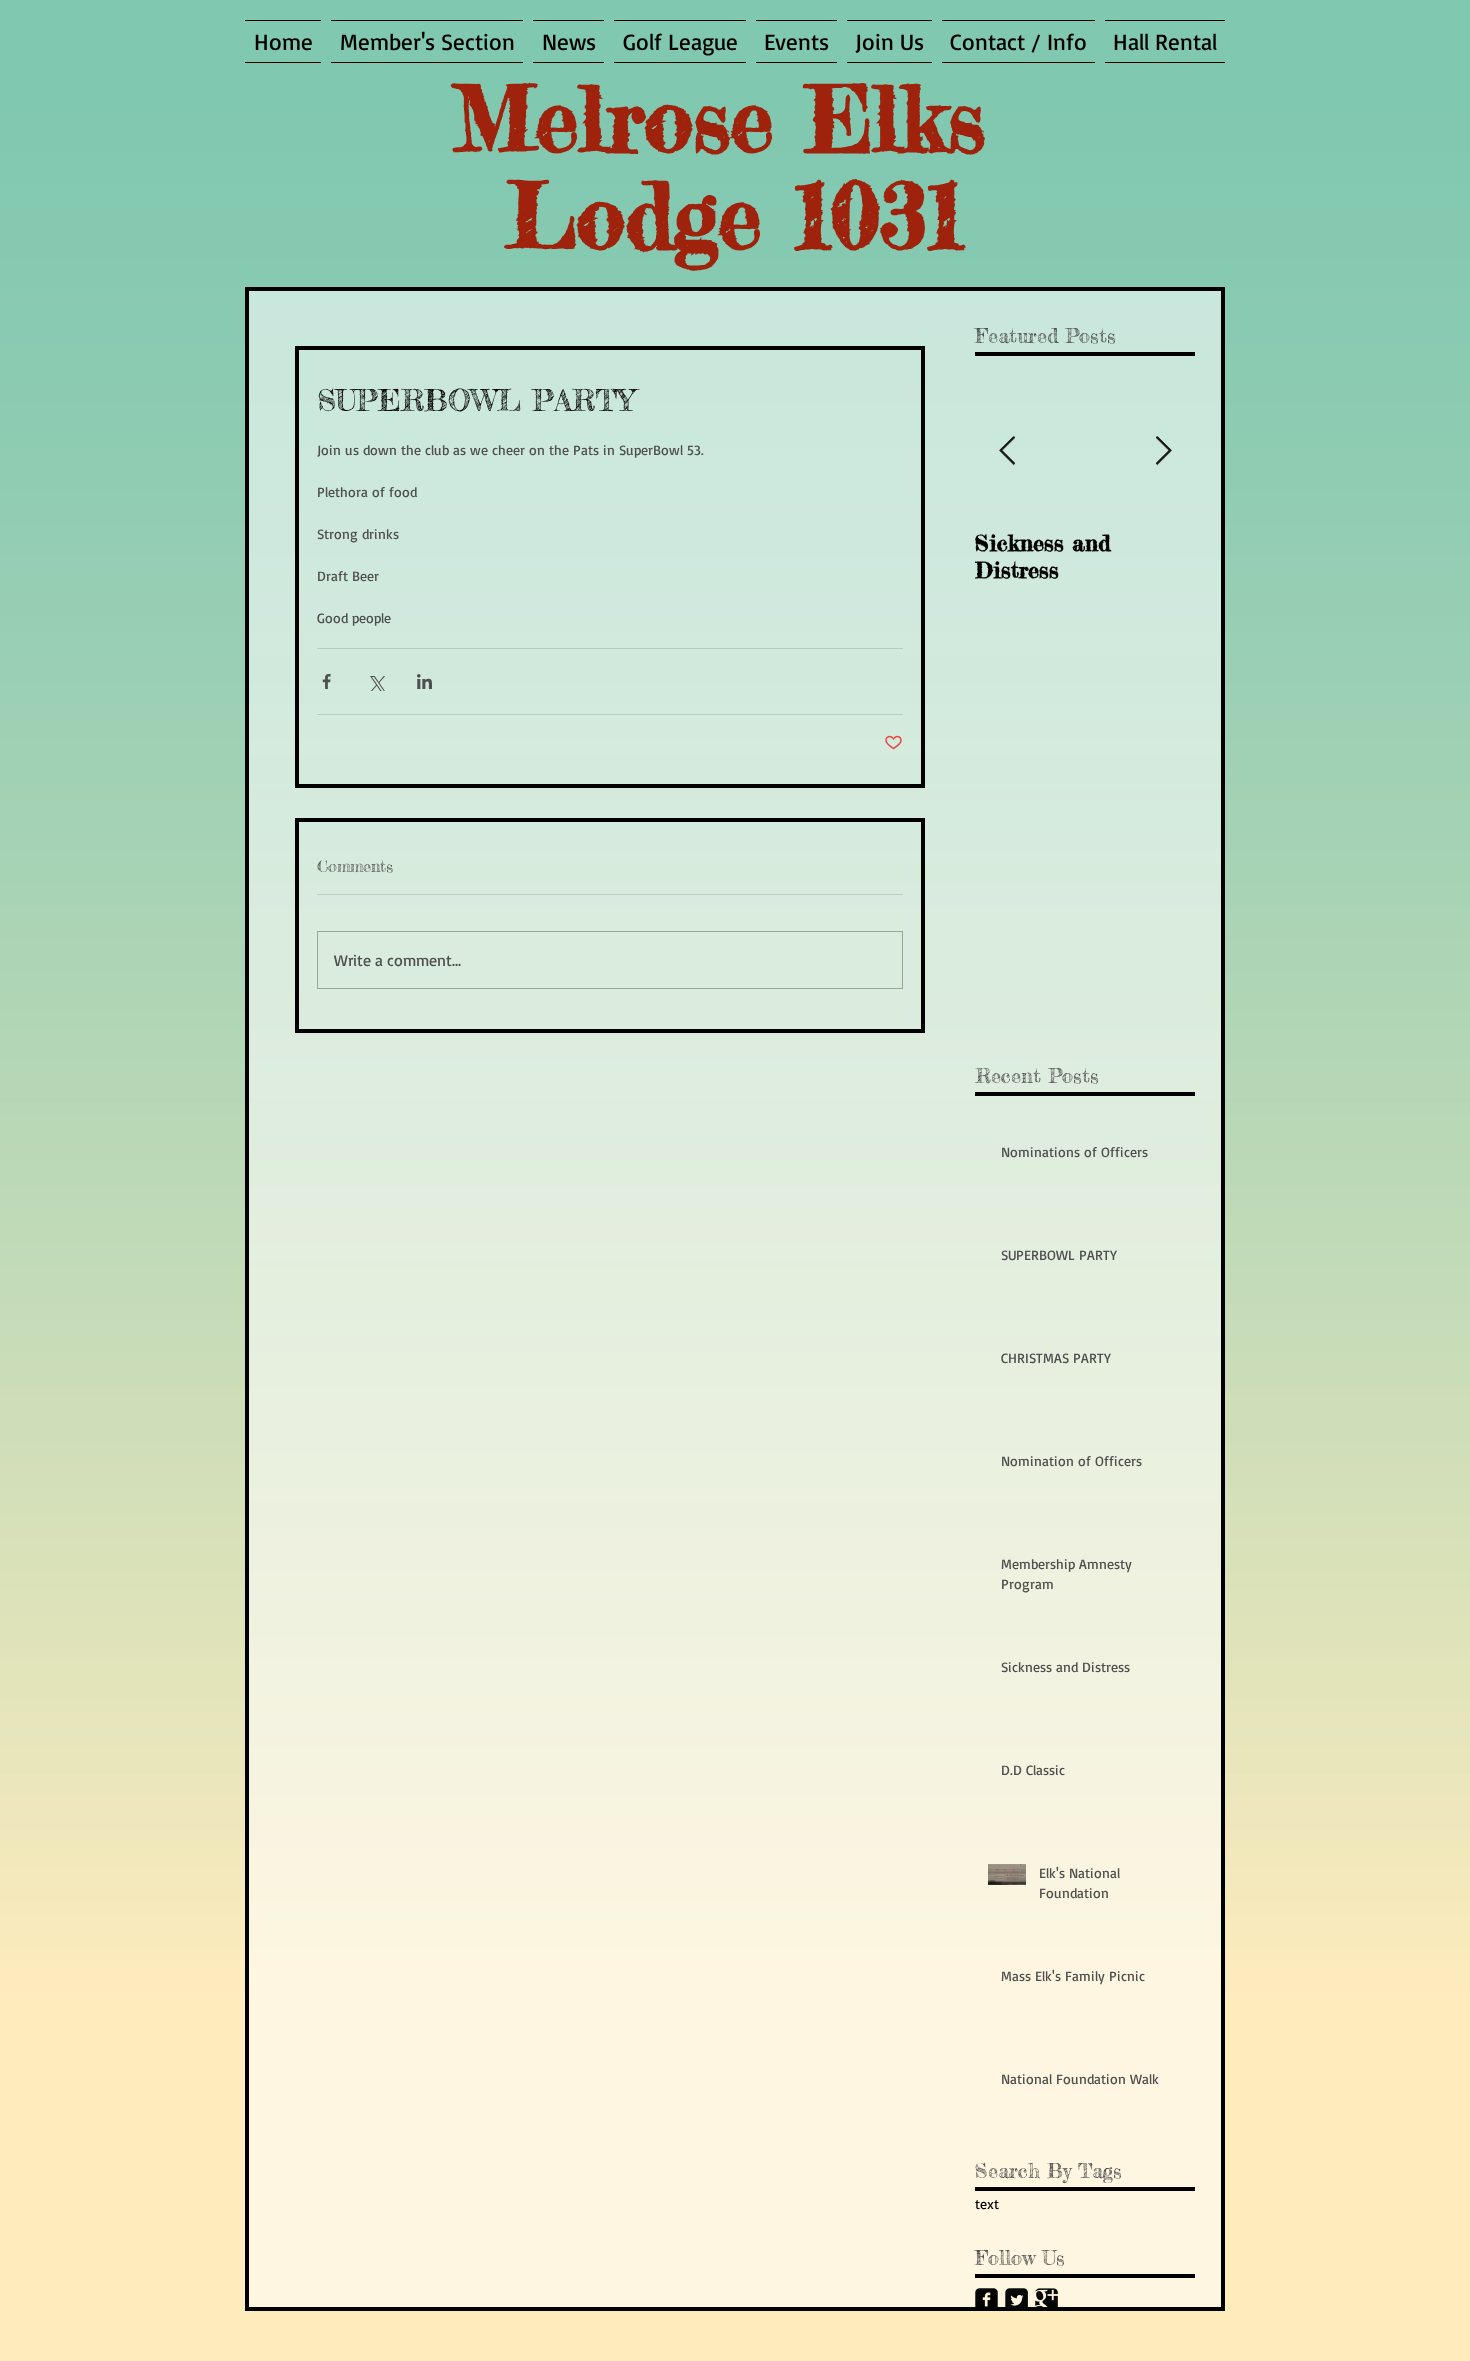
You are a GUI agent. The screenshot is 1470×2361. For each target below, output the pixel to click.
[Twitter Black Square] (1016, 2299)
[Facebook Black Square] (986, 2299)
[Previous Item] (1007, 451)
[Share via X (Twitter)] (375, 681)
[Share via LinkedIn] (424, 681)
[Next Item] (1163, 451)
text (987, 2203)
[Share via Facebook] (326, 681)
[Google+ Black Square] (1046, 2299)
